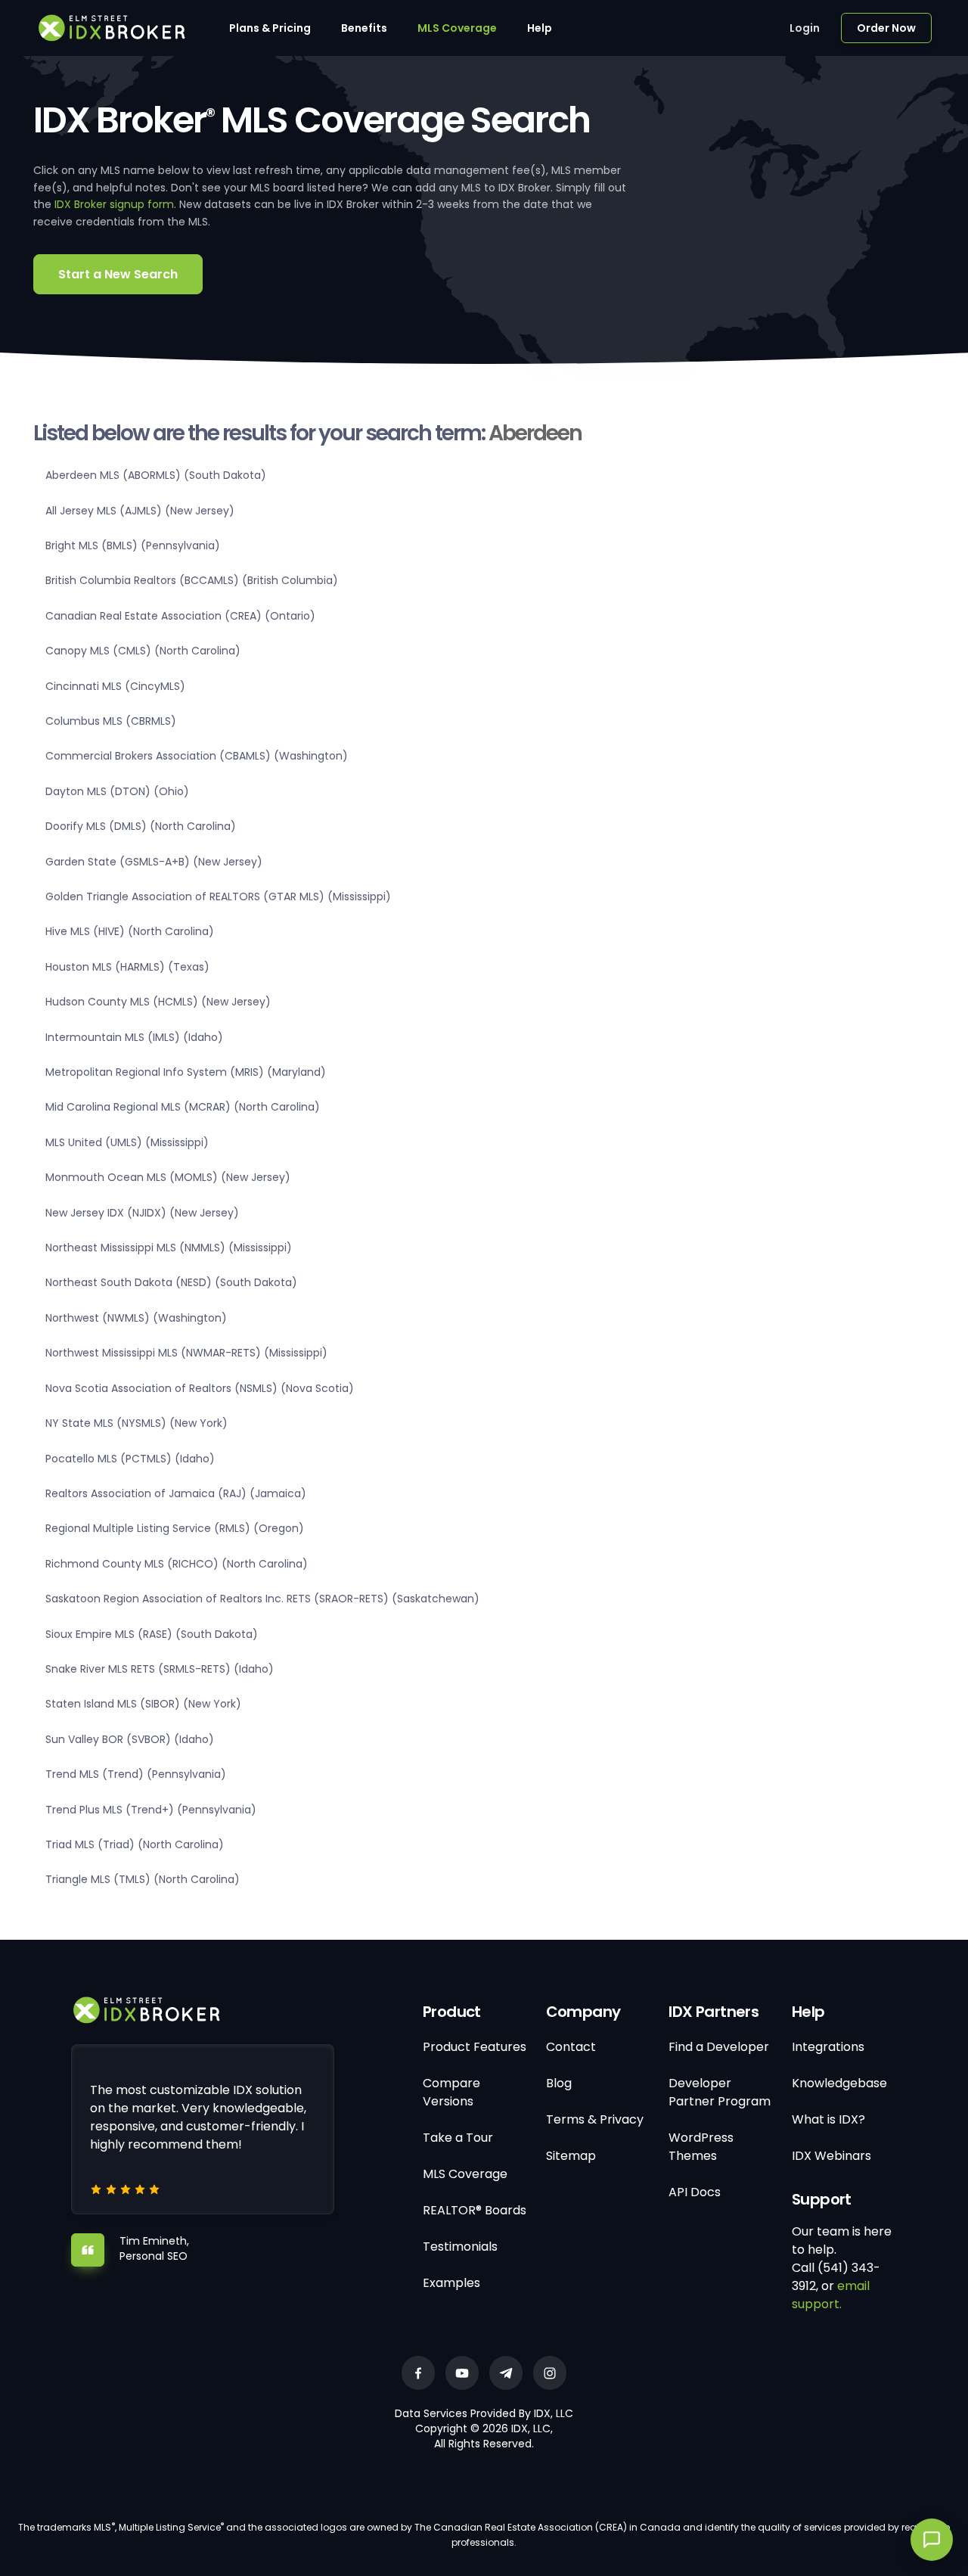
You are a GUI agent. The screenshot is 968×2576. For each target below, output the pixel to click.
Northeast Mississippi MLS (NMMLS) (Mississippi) (169, 1248)
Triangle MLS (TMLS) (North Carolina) (143, 1879)
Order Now (886, 28)
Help (540, 28)
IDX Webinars (831, 2156)
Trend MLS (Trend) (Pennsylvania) (136, 1774)
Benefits (364, 28)
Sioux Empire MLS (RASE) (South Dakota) (152, 1634)
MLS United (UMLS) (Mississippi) (127, 1142)
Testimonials (460, 2247)
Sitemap (571, 2156)
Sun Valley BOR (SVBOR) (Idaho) (130, 1739)
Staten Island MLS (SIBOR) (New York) (143, 1704)
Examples (451, 2283)
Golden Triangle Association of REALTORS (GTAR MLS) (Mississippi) (218, 896)
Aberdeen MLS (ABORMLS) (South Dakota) (156, 475)
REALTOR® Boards (475, 2210)
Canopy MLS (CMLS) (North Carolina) (143, 651)
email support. (831, 2295)
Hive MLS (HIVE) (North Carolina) (130, 931)
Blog (559, 2083)
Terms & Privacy (595, 2119)
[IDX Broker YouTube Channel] (462, 2373)
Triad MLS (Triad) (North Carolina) (135, 1844)
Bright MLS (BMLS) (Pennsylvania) (133, 545)
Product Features (475, 2047)
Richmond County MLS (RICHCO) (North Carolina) (177, 1564)
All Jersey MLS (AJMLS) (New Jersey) (140, 511)
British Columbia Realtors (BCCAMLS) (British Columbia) (192, 580)
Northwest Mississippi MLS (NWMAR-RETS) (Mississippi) (186, 1353)
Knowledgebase (839, 2083)
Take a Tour (458, 2138)
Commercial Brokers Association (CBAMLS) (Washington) (197, 756)
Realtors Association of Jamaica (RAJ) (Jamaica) (176, 1493)
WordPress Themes (701, 2147)
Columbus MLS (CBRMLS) (111, 721)
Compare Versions (451, 2092)
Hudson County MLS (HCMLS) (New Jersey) (158, 1002)
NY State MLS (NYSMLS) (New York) (137, 1423)
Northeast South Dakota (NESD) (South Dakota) (171, 1282)
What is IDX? (828, 2119)
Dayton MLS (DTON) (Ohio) (117, 791)
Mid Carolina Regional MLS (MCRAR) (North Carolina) (183, 1107)
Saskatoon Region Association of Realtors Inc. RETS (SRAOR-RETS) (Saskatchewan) (262, 1599)
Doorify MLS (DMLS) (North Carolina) (141, 826)
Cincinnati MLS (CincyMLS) (115, 686)
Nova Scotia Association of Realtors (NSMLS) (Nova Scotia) (200, 1388)
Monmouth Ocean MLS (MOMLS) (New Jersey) (168, 1177)
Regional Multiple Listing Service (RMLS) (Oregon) (175, 1528)
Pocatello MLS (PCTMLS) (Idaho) (130, 1459)
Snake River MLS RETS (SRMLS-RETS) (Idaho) (160, 1669)
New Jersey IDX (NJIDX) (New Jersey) (142, 1213)
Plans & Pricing (270, 28)
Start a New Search (118, 274)
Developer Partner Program (720, 2092)
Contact (571, 2047)
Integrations (828, 2047)
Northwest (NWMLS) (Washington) (136, 1318)
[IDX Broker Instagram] (550, 2373)
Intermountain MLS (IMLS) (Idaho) (134, 1037)
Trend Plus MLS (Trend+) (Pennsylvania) (151, 1810)
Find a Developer (719, 2047)
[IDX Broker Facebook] (418, 2373)
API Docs (695, 2192)
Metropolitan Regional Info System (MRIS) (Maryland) (186, 1072)
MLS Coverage (457, 28)
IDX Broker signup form (114, 204)
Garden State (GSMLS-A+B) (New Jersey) (154, 862)
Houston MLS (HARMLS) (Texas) (127, 967)
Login (805, 28)
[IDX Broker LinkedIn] (506, 2373)
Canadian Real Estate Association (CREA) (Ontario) (180, 616)
